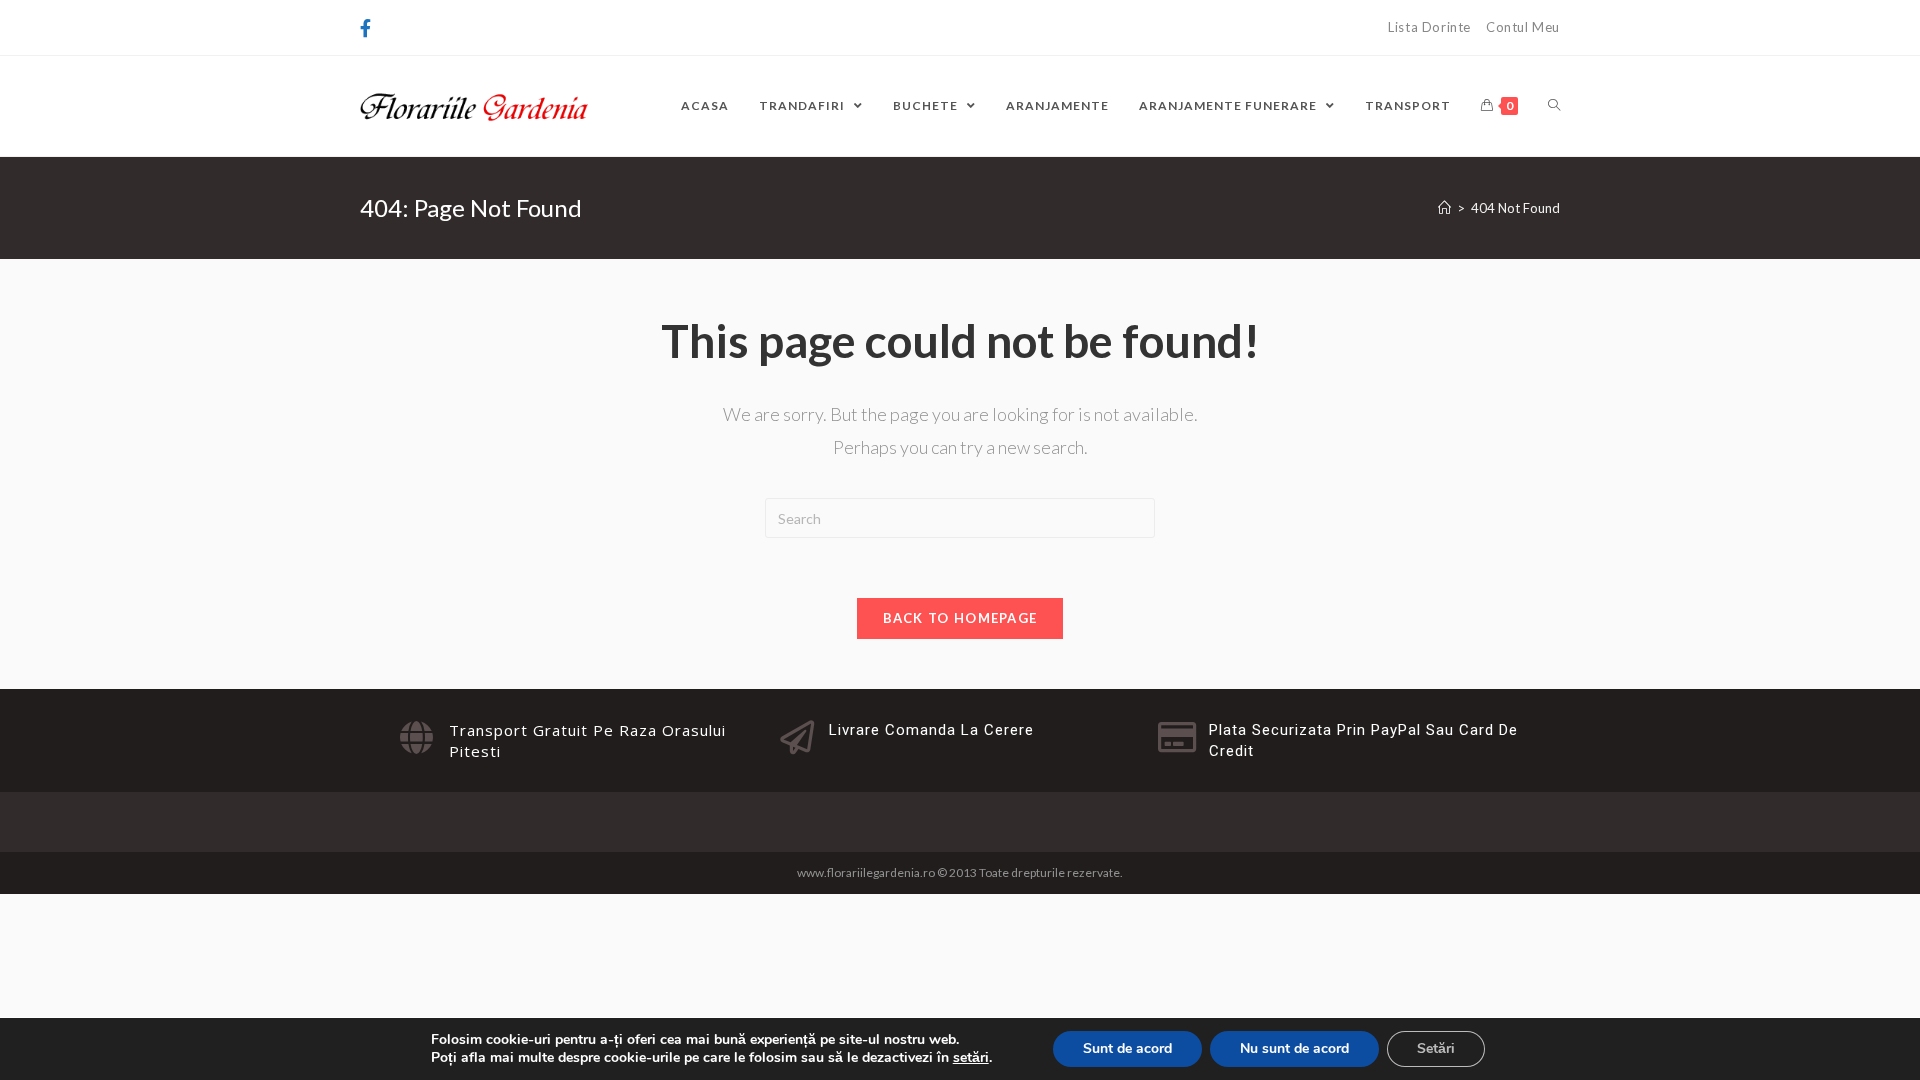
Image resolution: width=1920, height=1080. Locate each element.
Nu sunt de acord (1294, 1048)
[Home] (1444, 208)
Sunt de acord (1127, 1048)
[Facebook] (368, 28)
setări (971, 1058)
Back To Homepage (960, 618)
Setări (1436, 1048)
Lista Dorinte (1429, 27)
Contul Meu (1523, 27)
